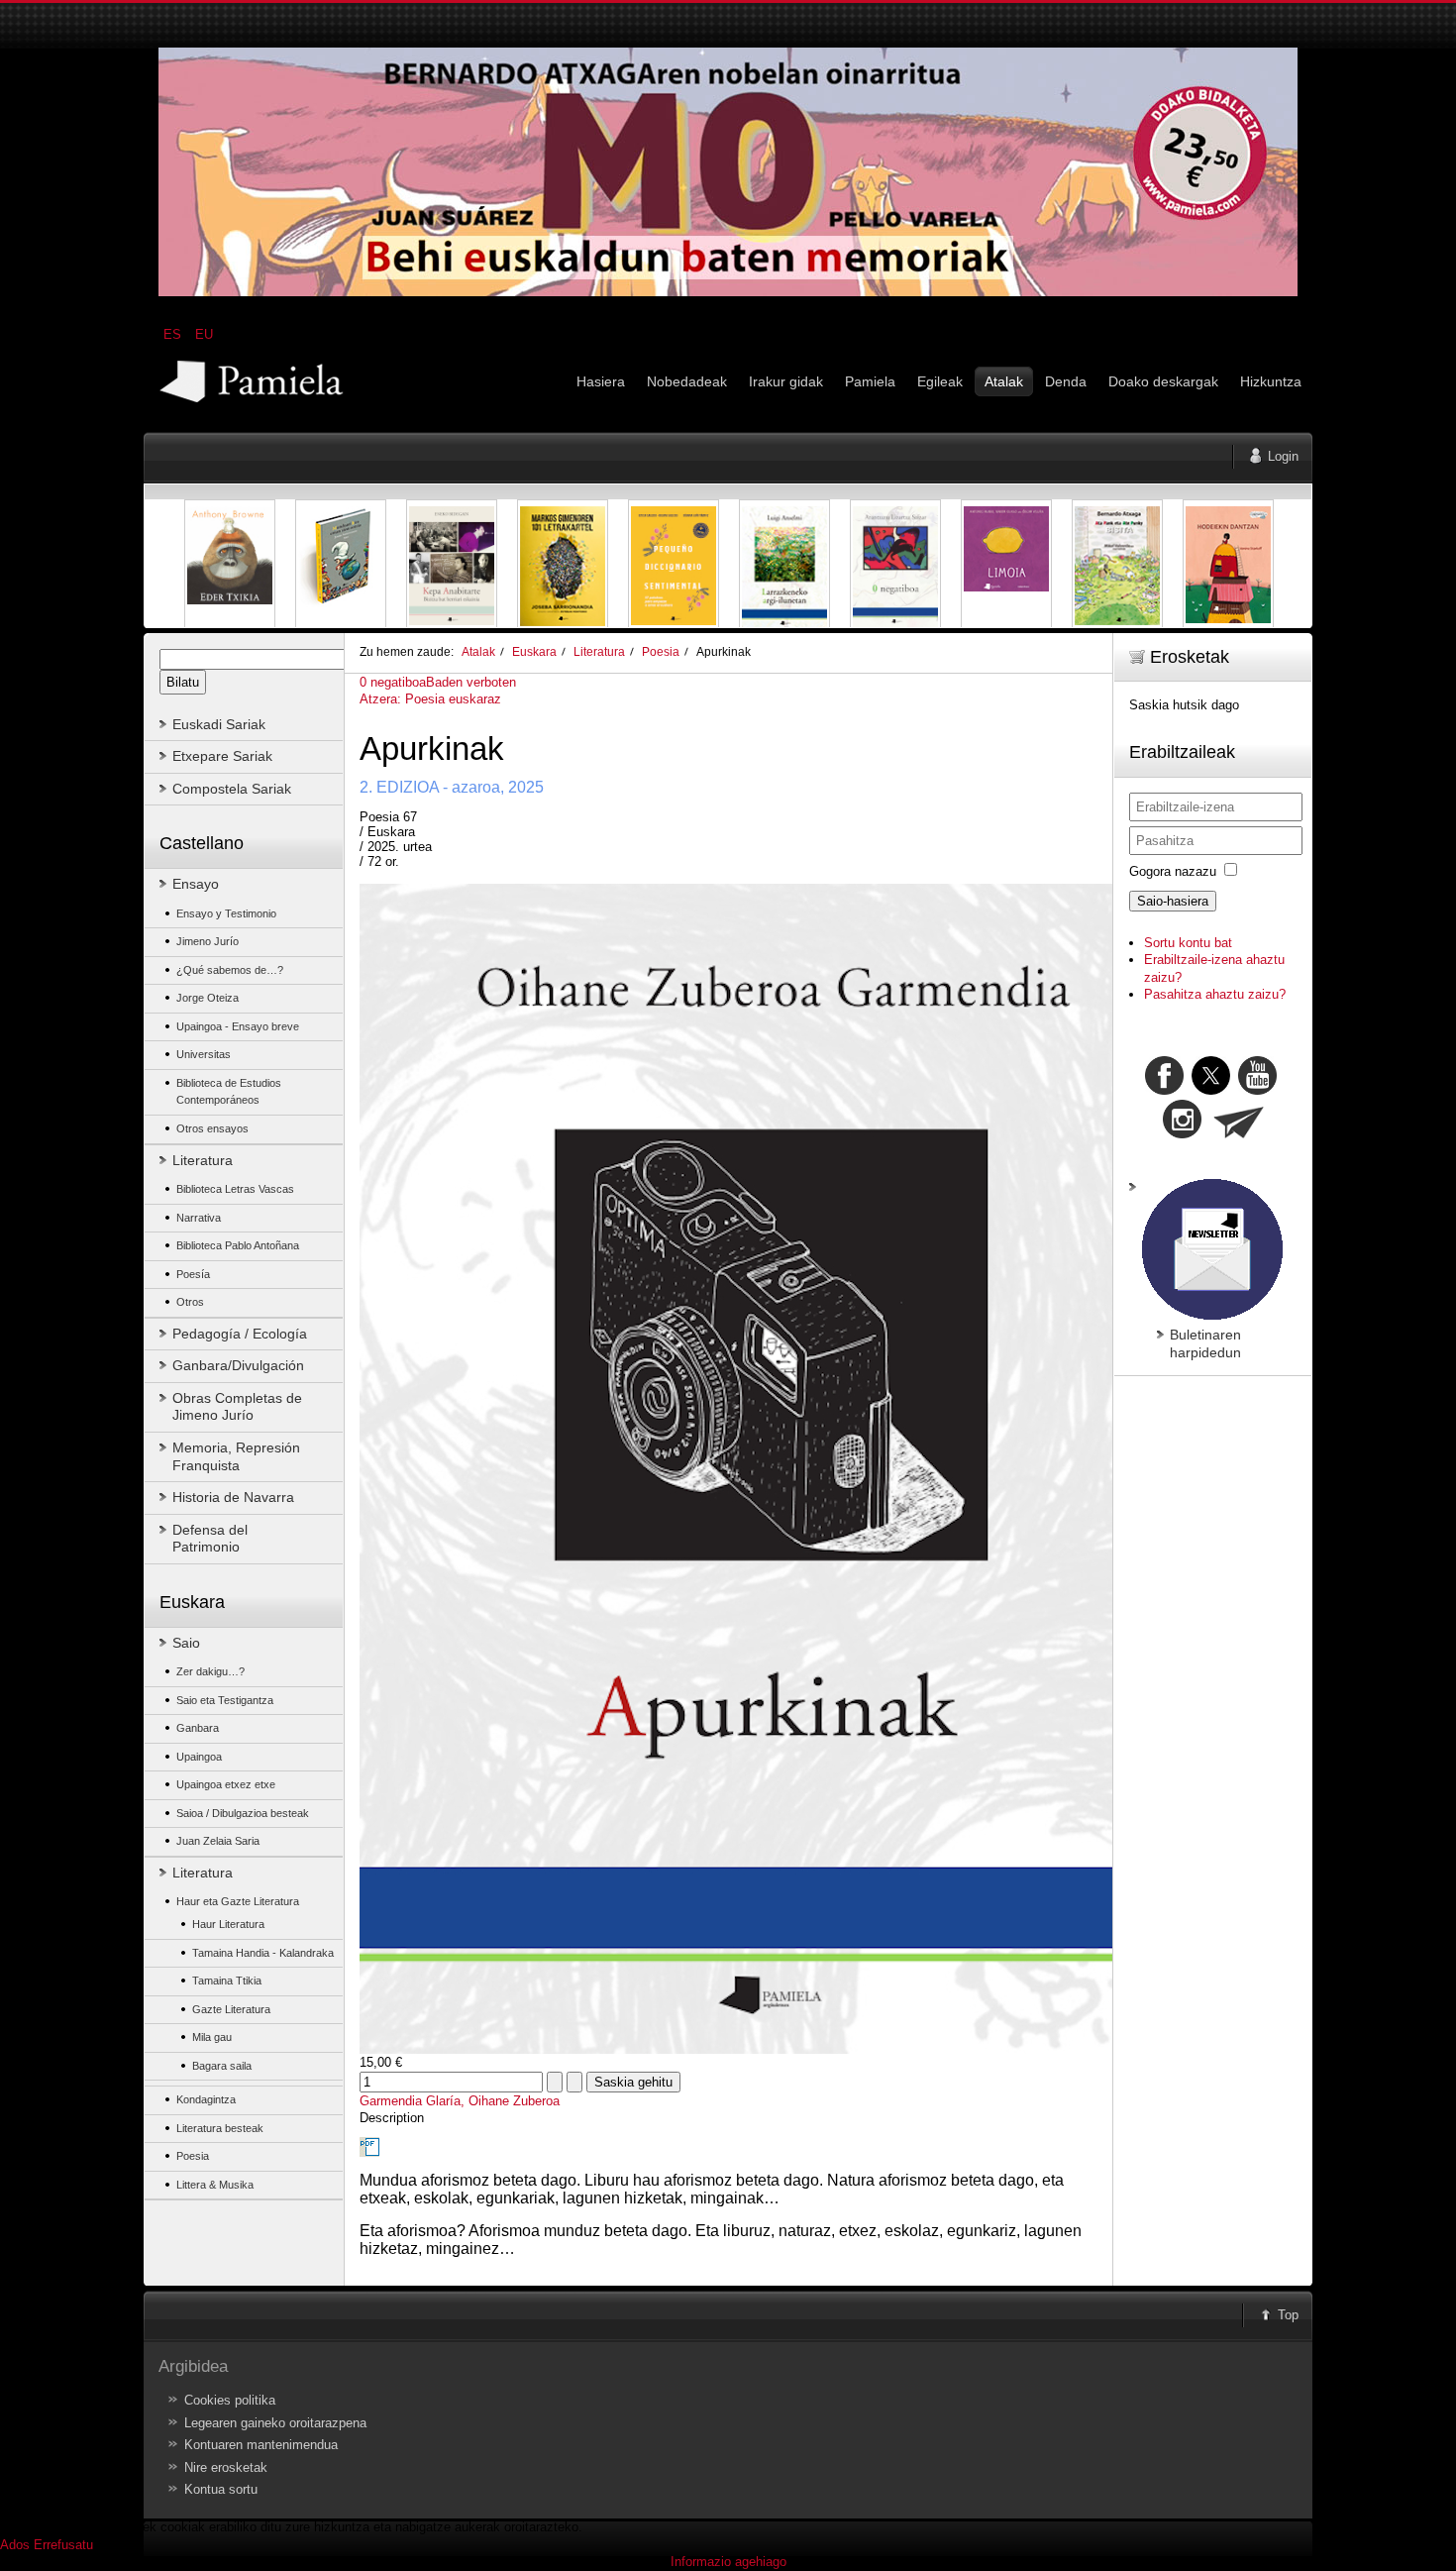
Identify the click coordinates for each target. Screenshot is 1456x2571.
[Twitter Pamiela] (1279, 1090)
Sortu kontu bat (1188, 943)
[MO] (728, 292)
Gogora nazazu (1173, 871)
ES (174, 334)
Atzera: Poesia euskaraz (430, 699)
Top (1288, 2315)
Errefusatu (63, 2545)
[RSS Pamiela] (1184, 1134)
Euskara (534, 651)
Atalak (478, 651)
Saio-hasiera (1173, 901)
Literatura (599, 651)
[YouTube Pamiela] (1257, 1090)
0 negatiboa (393, 682)
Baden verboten (471, 682)
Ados (15, 2545)
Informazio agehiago (728, 2562)
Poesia (661, 651)
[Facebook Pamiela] (1166, 1090)
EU (204, 334)
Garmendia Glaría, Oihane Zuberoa (460, 2101)
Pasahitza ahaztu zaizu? (1215, 994)
